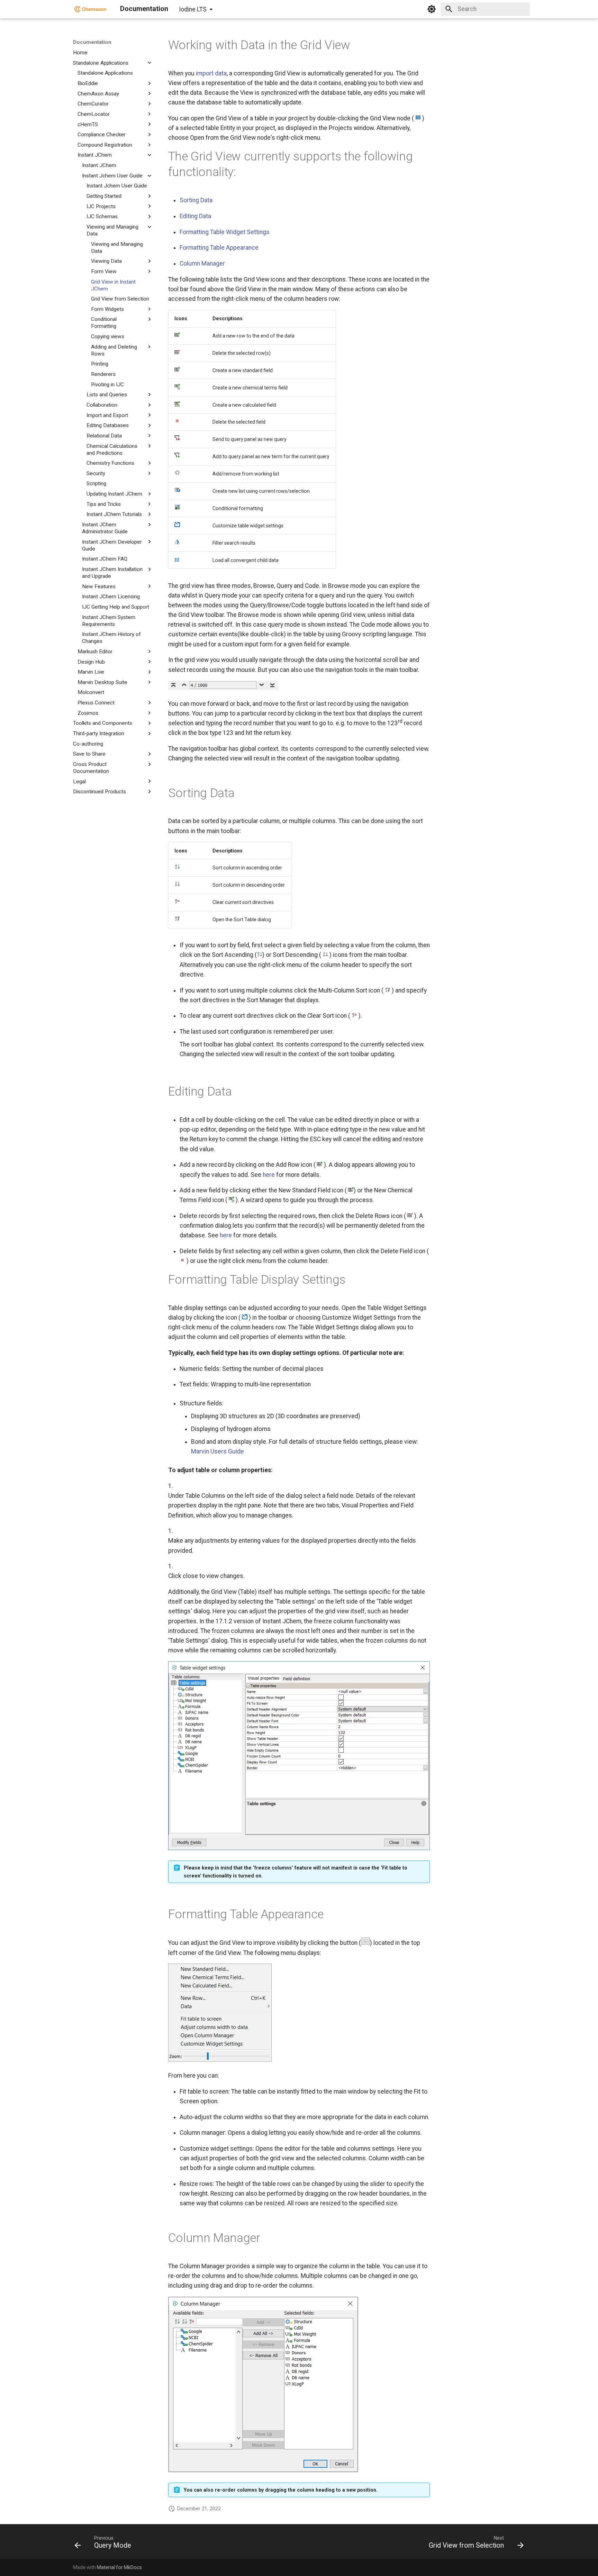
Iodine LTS (193, 9)
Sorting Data (196, 200)
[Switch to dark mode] (432, 9)
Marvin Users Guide (218, 1451)
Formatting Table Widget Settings (225, 232)
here (269, 1175)
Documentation (92, 42)
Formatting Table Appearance (219, 248)
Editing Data (195, 216)
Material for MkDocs (119, 2567)
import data (211, 73)
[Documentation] (90, 9)
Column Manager (202, 264)
